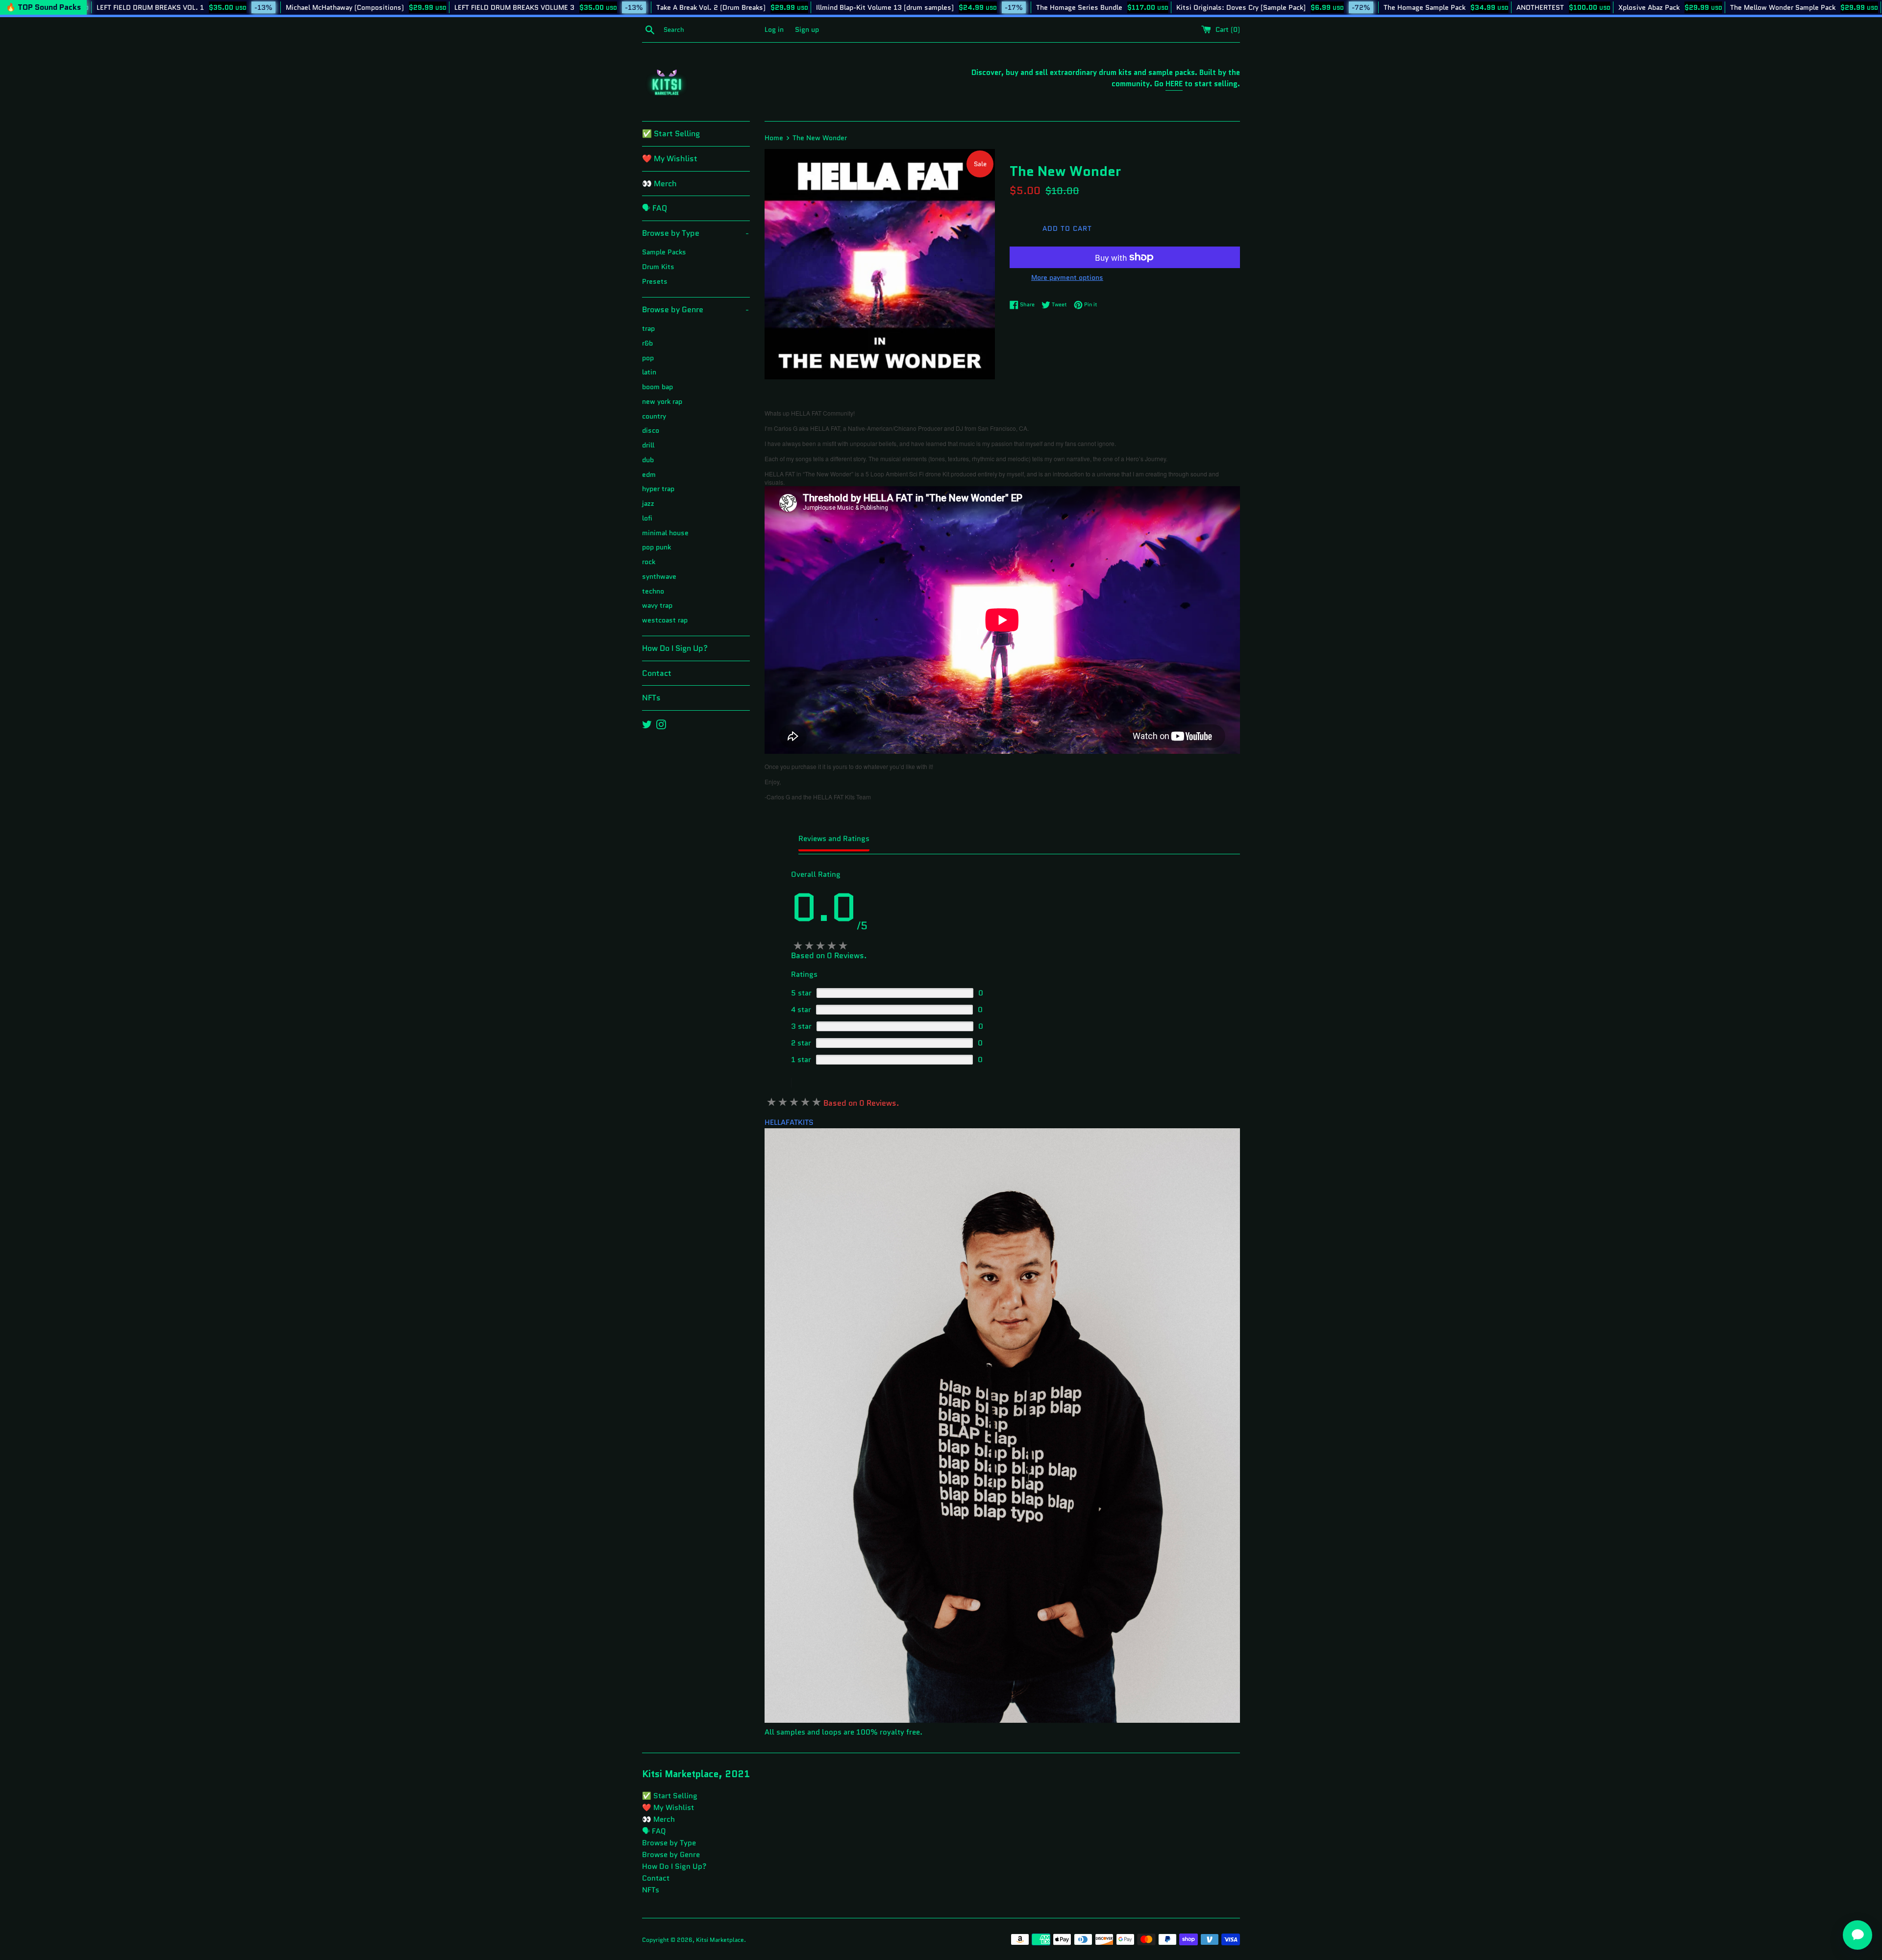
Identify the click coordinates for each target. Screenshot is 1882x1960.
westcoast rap (665, 620)
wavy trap (657, 606)
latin (649, 372)
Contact (657, 673)
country (654, 416)
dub (648, 460)
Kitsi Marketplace (720, 1940)
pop (648, 358)
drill (648, 445)
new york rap (662, 402)
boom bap (657, 387)
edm (649, 475)
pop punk (656, 547)
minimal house (665, 533)
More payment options (1067, 277)
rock (649, 562)
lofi (647, 518)
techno (653, 591)
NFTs (651, 698)
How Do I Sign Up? (675, 648)
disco (651, 431)
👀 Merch (659, 184)
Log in (774, 30)
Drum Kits (658, 267)
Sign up (807, 30)
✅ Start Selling (671, 134)
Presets (655, 282)
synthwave (659, 577)
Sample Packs (664, 252)
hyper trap (658, 489)
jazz (648, 504)
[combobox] (712, 30)
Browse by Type (695, 233)
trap (648, 329)
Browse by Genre (695, 310)
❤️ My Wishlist (670, 159)
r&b (647, 343)
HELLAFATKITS (789, 1122)
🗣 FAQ (655, 208)
